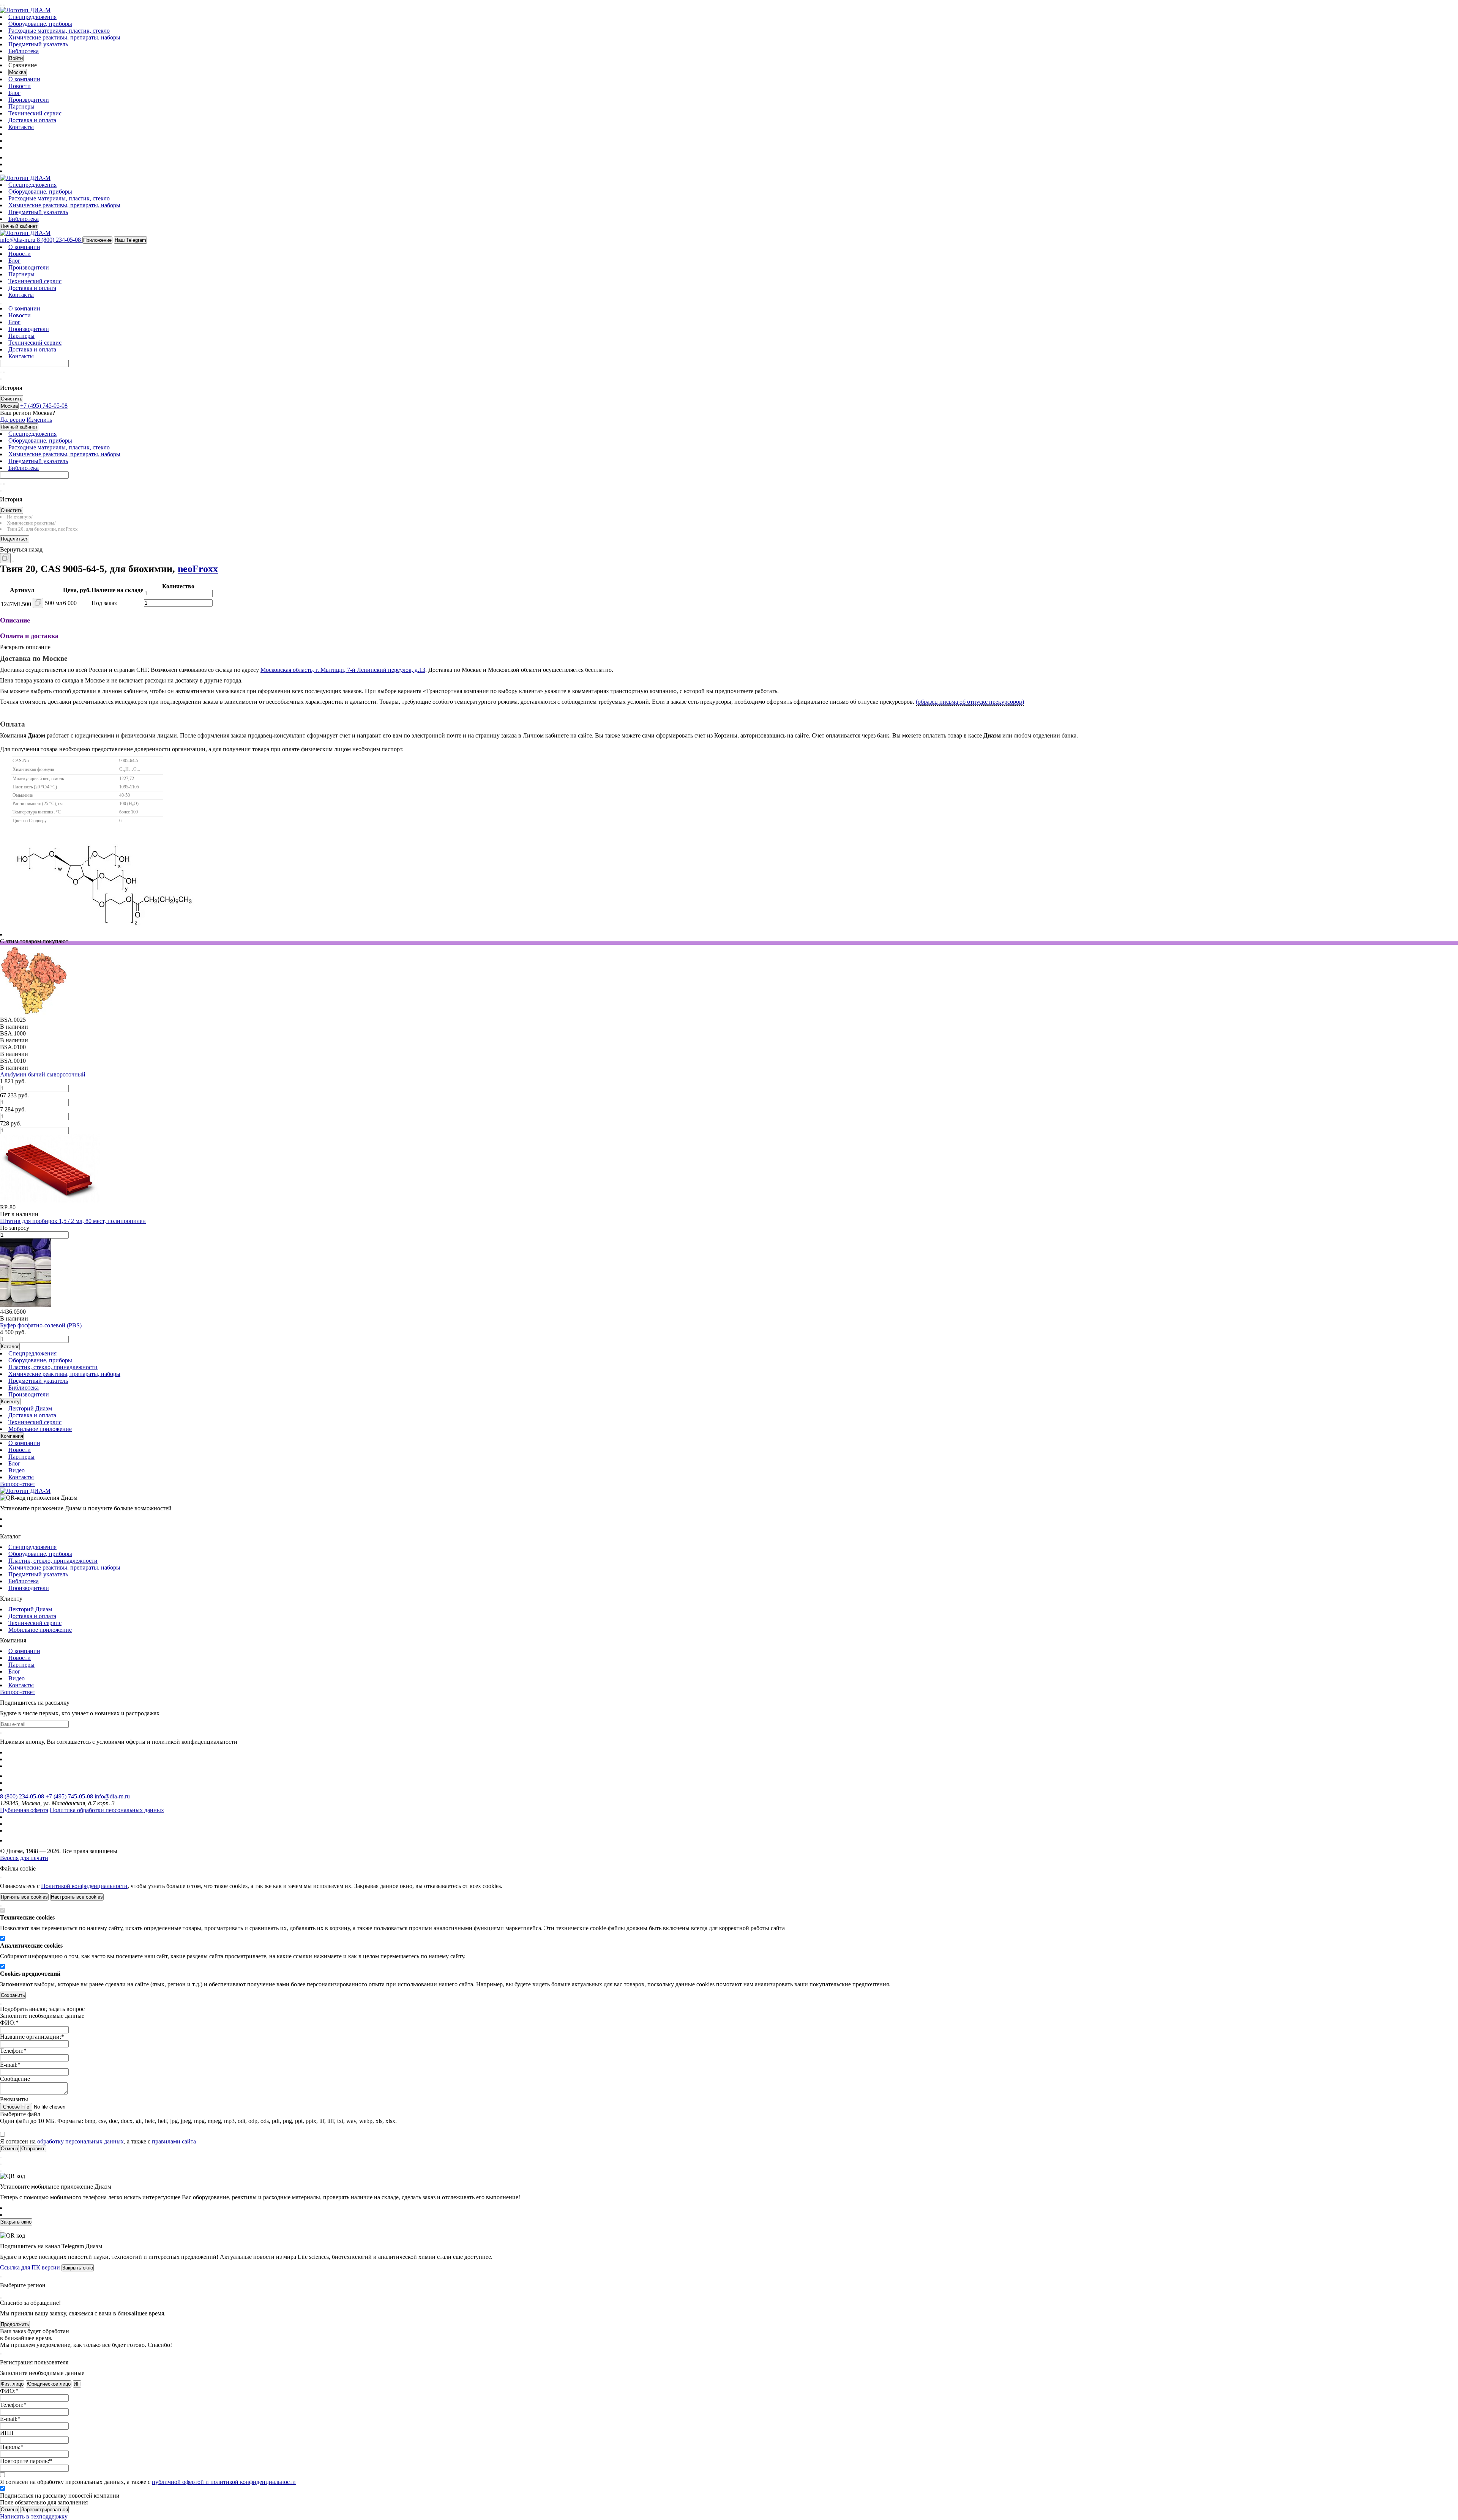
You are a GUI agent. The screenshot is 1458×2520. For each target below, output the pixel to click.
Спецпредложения (32, 17)
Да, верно (13, 420)
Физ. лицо (12, 2384)
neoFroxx (198, 569)
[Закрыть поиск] (1, 379)
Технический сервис (35, 113)
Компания (12, 1436)
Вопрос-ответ (18, 1484)
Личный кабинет (19, 226)
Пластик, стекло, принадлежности (53, 1367)
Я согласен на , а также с (98, 2141)
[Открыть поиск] (4, 5)
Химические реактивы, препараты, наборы (64, 37)
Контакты (21, 127)
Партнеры (21, 106)
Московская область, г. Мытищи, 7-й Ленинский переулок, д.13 (343, 670)
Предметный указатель (38, 44)
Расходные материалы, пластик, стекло (59, 31)
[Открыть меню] (1, 5)
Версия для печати (24, 1858)
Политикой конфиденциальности (84, 1886)
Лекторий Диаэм (30, 1408)
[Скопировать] (5, 558)
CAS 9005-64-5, (74, 569)
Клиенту (10, 1402)
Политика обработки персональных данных (107, 1810)
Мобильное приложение (40, 1429)
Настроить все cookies (77, 1897)
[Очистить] (4, 372)
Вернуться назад (21, 549)
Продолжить (15, 2324)
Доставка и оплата (32, 120)
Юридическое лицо (49, 2384)
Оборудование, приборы (40, 24)
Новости (20, 86)
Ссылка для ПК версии (30, 2267)
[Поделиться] (13, 561)
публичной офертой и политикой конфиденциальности (224, 2482)
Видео (17, 1470)
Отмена (9, 2510)
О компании (24, 79)
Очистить (12, 399)
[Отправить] (1, 372)
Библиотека (24, 51)
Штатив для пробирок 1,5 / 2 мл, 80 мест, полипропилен (73, 1221)
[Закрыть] (1, 1877)
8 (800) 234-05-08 (22, 1796)
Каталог (10, 1347)
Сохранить (13, 1995)
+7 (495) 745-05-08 (69, 1796)
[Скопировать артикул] (38, 603)
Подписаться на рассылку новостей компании (60, 2496)
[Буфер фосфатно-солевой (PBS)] (26, 1305)
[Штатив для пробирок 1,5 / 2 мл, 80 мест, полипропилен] (50, 1200)
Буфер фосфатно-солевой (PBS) (41, 1325)
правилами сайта (174, 2141)
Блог (14, 93)
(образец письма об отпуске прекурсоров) (970, 702)
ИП (77, 2384)
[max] (13, 157)
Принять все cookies (24, 1897)
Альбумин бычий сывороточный (43, 1074)
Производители (29, 100)
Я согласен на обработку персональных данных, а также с (148, 2482)
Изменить (39, 420)
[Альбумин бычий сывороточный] (34, 1013)
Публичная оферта (24, 1810)
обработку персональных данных (80, 2141)
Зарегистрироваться (45, 2510)
